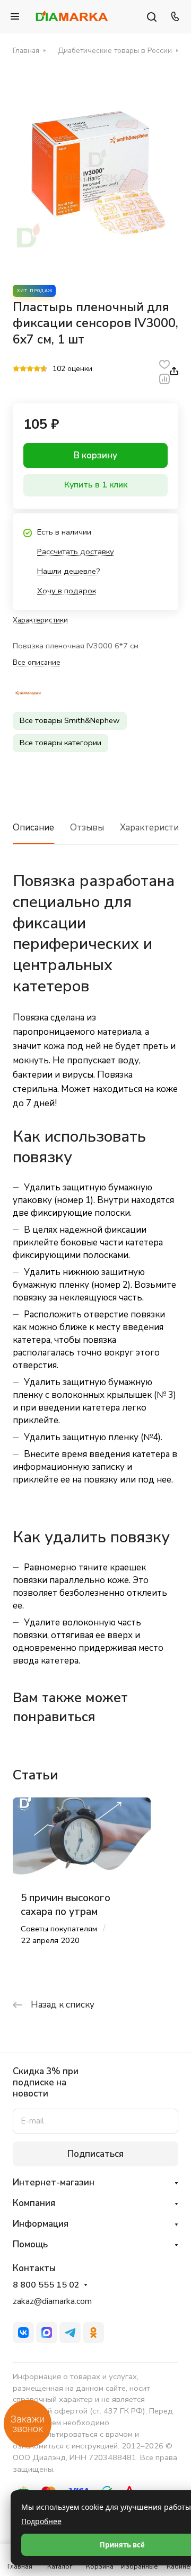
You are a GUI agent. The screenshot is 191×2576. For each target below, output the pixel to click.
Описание (33, 828)
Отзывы (87, 828)
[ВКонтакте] (23, 2333)
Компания (34, 2203)
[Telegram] (70, 2333)
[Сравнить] (164, 378)
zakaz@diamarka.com (52, 2301)
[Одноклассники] (93, 2333)
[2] (23, 369)
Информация (41, 2224)
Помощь (30, 2244)
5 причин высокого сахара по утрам (66, 1905)
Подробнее (41, 2521)
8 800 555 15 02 (46, 2285)
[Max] (47, 2333)
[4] (37, 369)
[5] (44, 369)
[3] (30, 369)
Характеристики (154, 828)
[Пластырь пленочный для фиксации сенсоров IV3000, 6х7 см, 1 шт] (95, 169)
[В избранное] (164, 364)
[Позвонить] (173, 16)
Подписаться (95, 2154)
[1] (16, 369)
